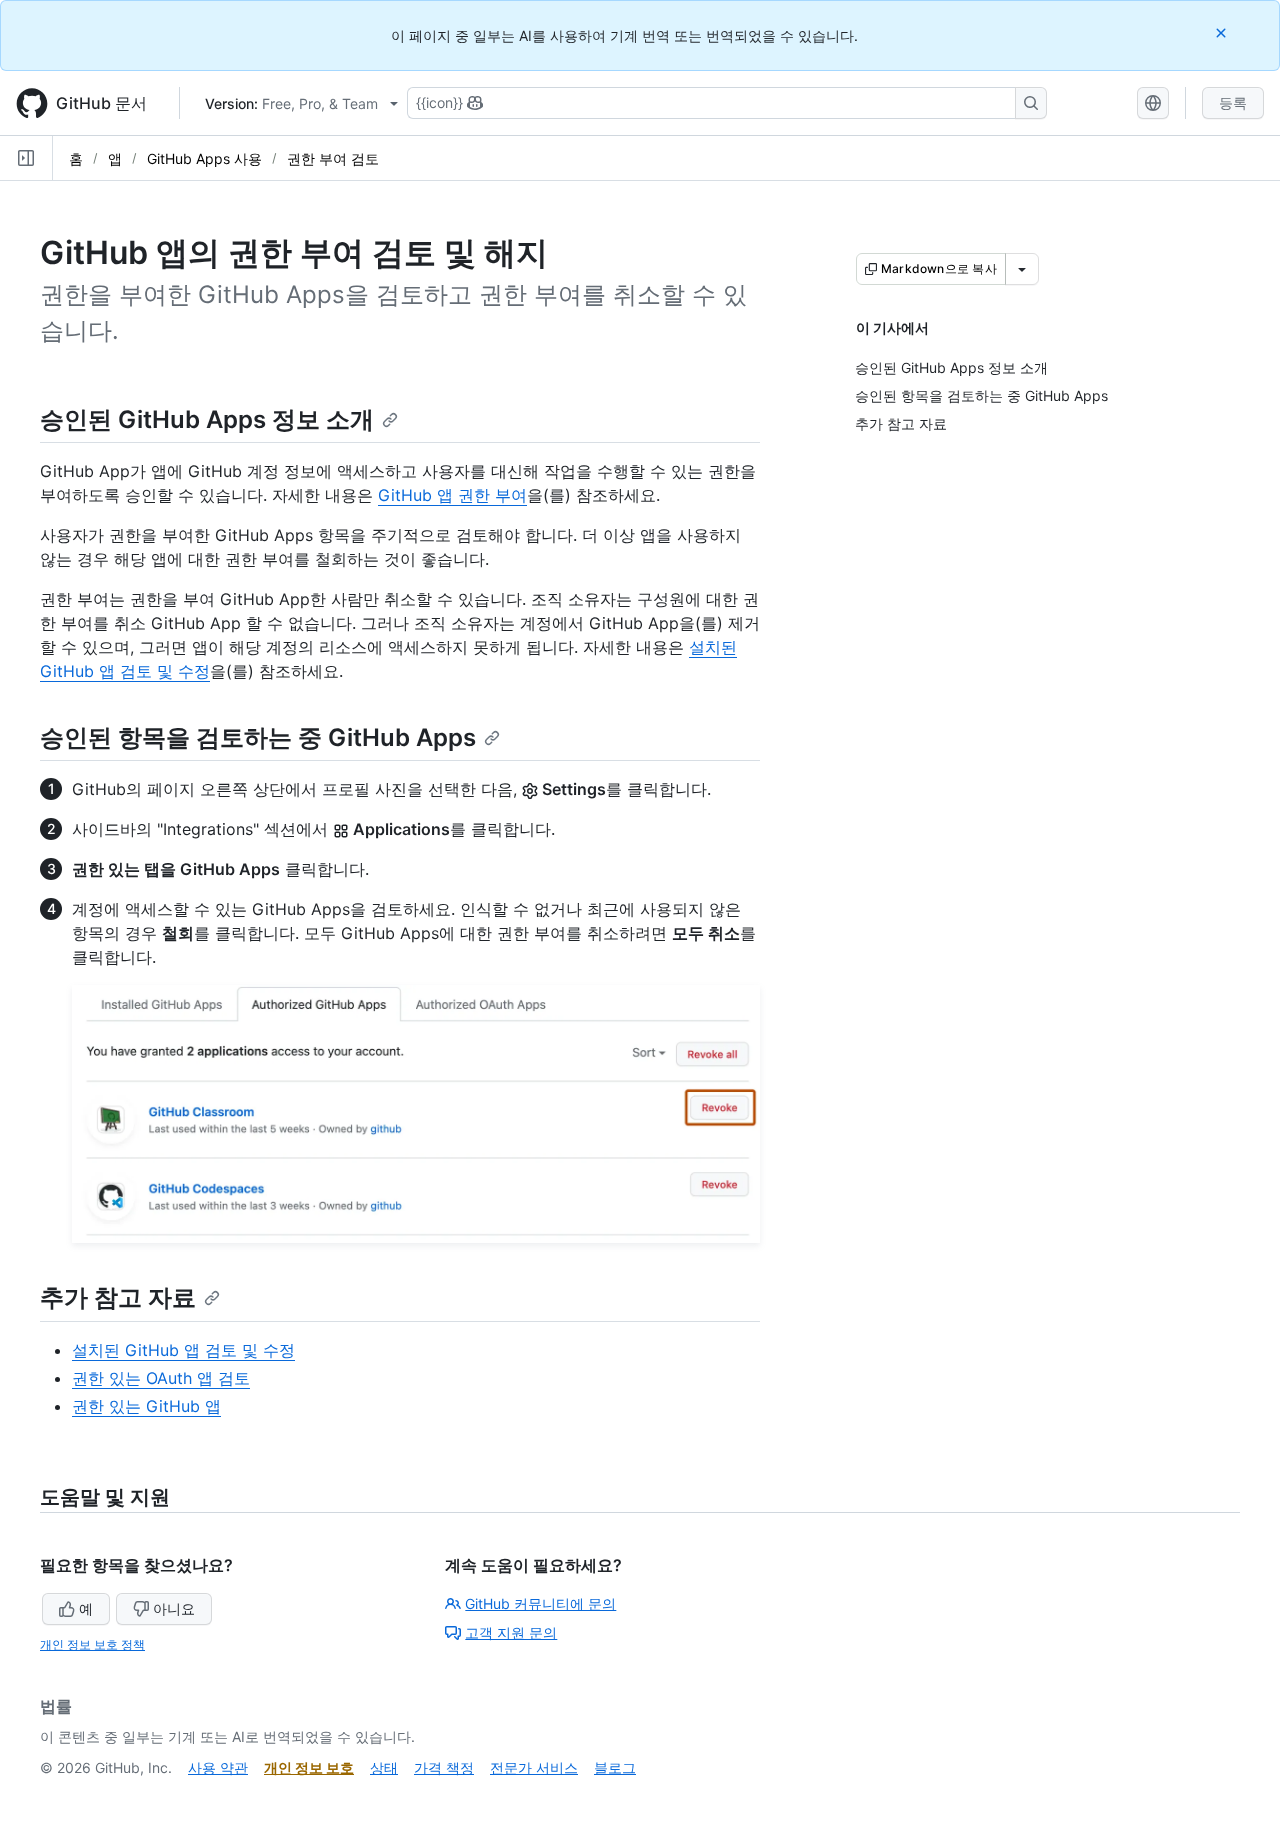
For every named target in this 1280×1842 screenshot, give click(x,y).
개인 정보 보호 (309, 1767)
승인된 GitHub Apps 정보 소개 (207, 419)
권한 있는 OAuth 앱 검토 (161, 1378)
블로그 (615, 1767)
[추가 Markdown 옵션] (1022, 269)
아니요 (174, 1608)
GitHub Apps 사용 (204, 158)
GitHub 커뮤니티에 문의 (540, 1603)
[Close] (1223, 32)
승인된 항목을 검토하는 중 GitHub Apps (258, 737)
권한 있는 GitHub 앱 (146, 1406)
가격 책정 (444, 1767)
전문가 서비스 (534, 1767)
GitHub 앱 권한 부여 (452, 495)
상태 (384, 1767)
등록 (1233, 102)
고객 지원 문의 (511, 1632)
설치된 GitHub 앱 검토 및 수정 (183, 1350)
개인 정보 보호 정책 (92, 1644)
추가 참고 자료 (118, 1297)
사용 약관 (218, 1767)
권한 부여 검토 (333, 158)
